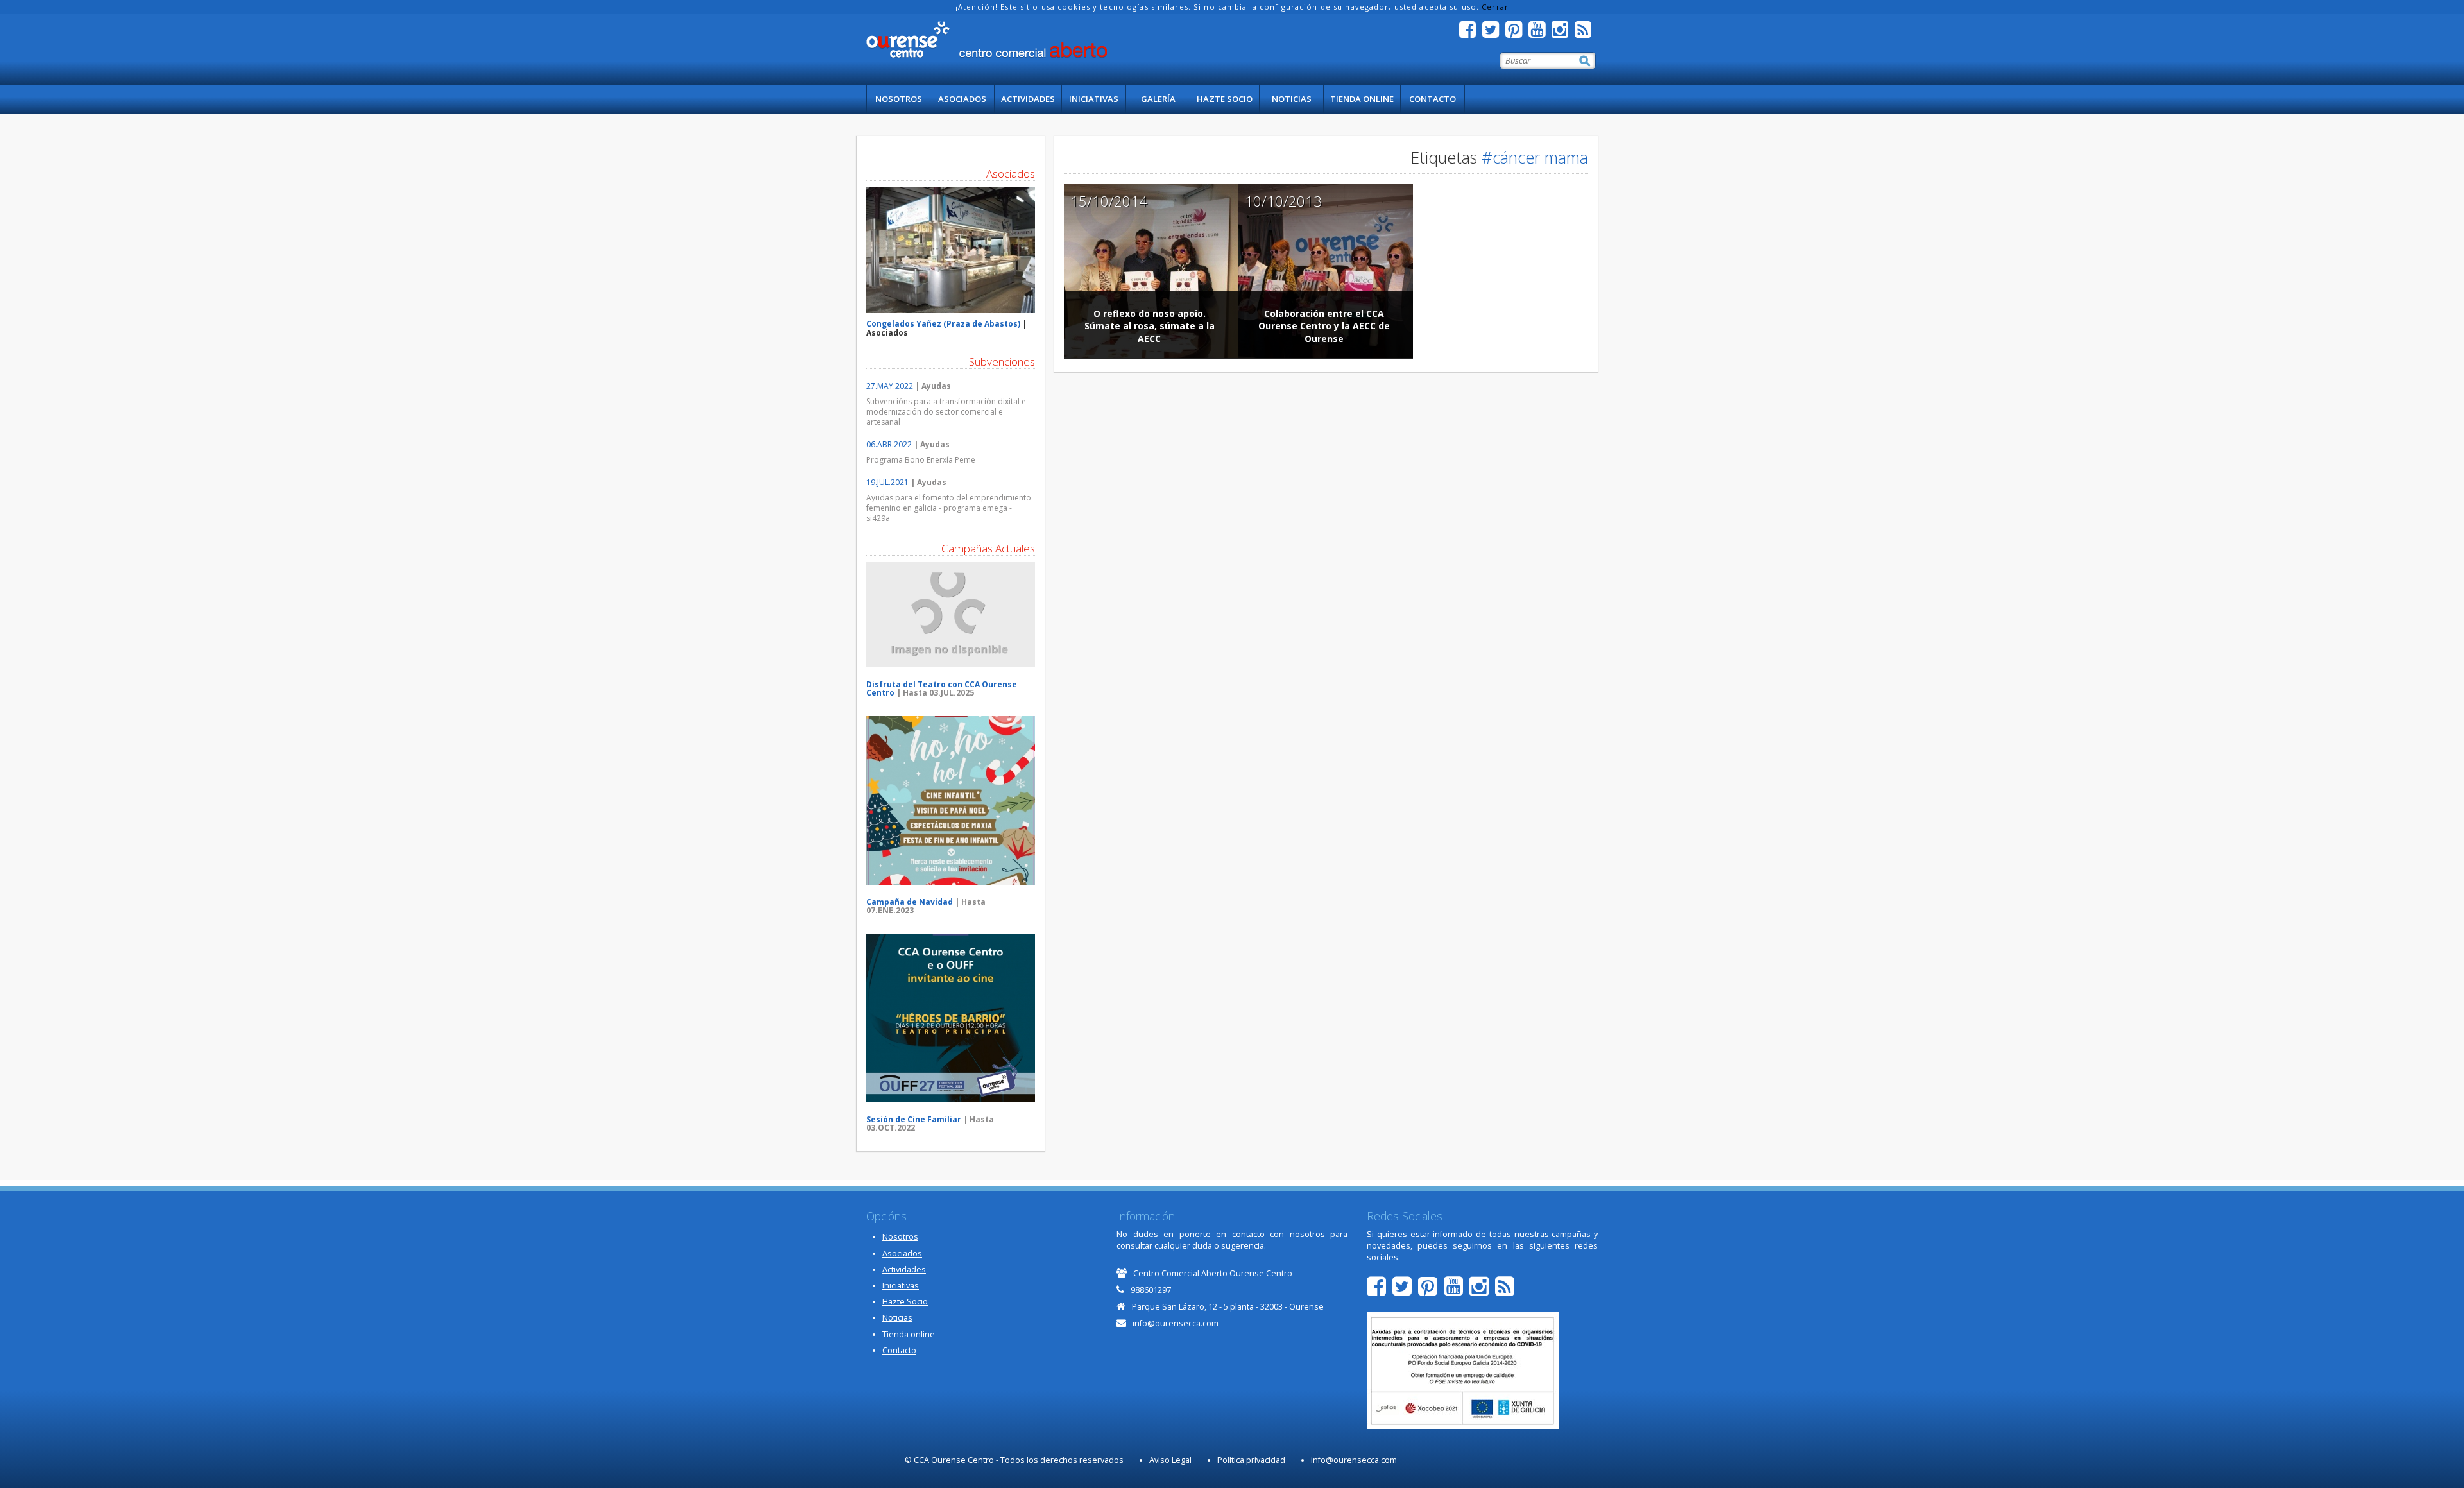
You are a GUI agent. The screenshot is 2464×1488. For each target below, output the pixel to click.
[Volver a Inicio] (987, 40)
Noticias (1292, 99)
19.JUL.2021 (887, 482)
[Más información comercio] (951, 251)
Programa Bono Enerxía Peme (921, 460)
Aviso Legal (1170, 1460)
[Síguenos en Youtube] (1540, 33)
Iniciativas (1094, 99)
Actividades (1028, 99)
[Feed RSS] (1586, 33)
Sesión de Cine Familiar (914, 1119)
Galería (1158, 99)
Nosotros (899, 99)
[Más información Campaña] (951, 615)
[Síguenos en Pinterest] (1517, 33)
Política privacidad (1251, 1460)
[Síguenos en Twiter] (1494, 33)
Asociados (962, 99)
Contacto (1433, 99)
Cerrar (1495, 7)
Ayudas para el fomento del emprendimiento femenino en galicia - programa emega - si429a (949, 508)
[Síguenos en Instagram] (1563, 33)
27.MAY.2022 (890, 386)
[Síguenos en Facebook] (1471, 33)
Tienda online (1362, 99)
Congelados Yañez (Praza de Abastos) (943, 324)
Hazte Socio (1225, 99)
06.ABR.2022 (889, 444)
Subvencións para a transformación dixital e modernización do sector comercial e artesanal (946, 412)
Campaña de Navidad (910, 902)
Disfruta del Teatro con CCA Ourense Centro (942, 688)
